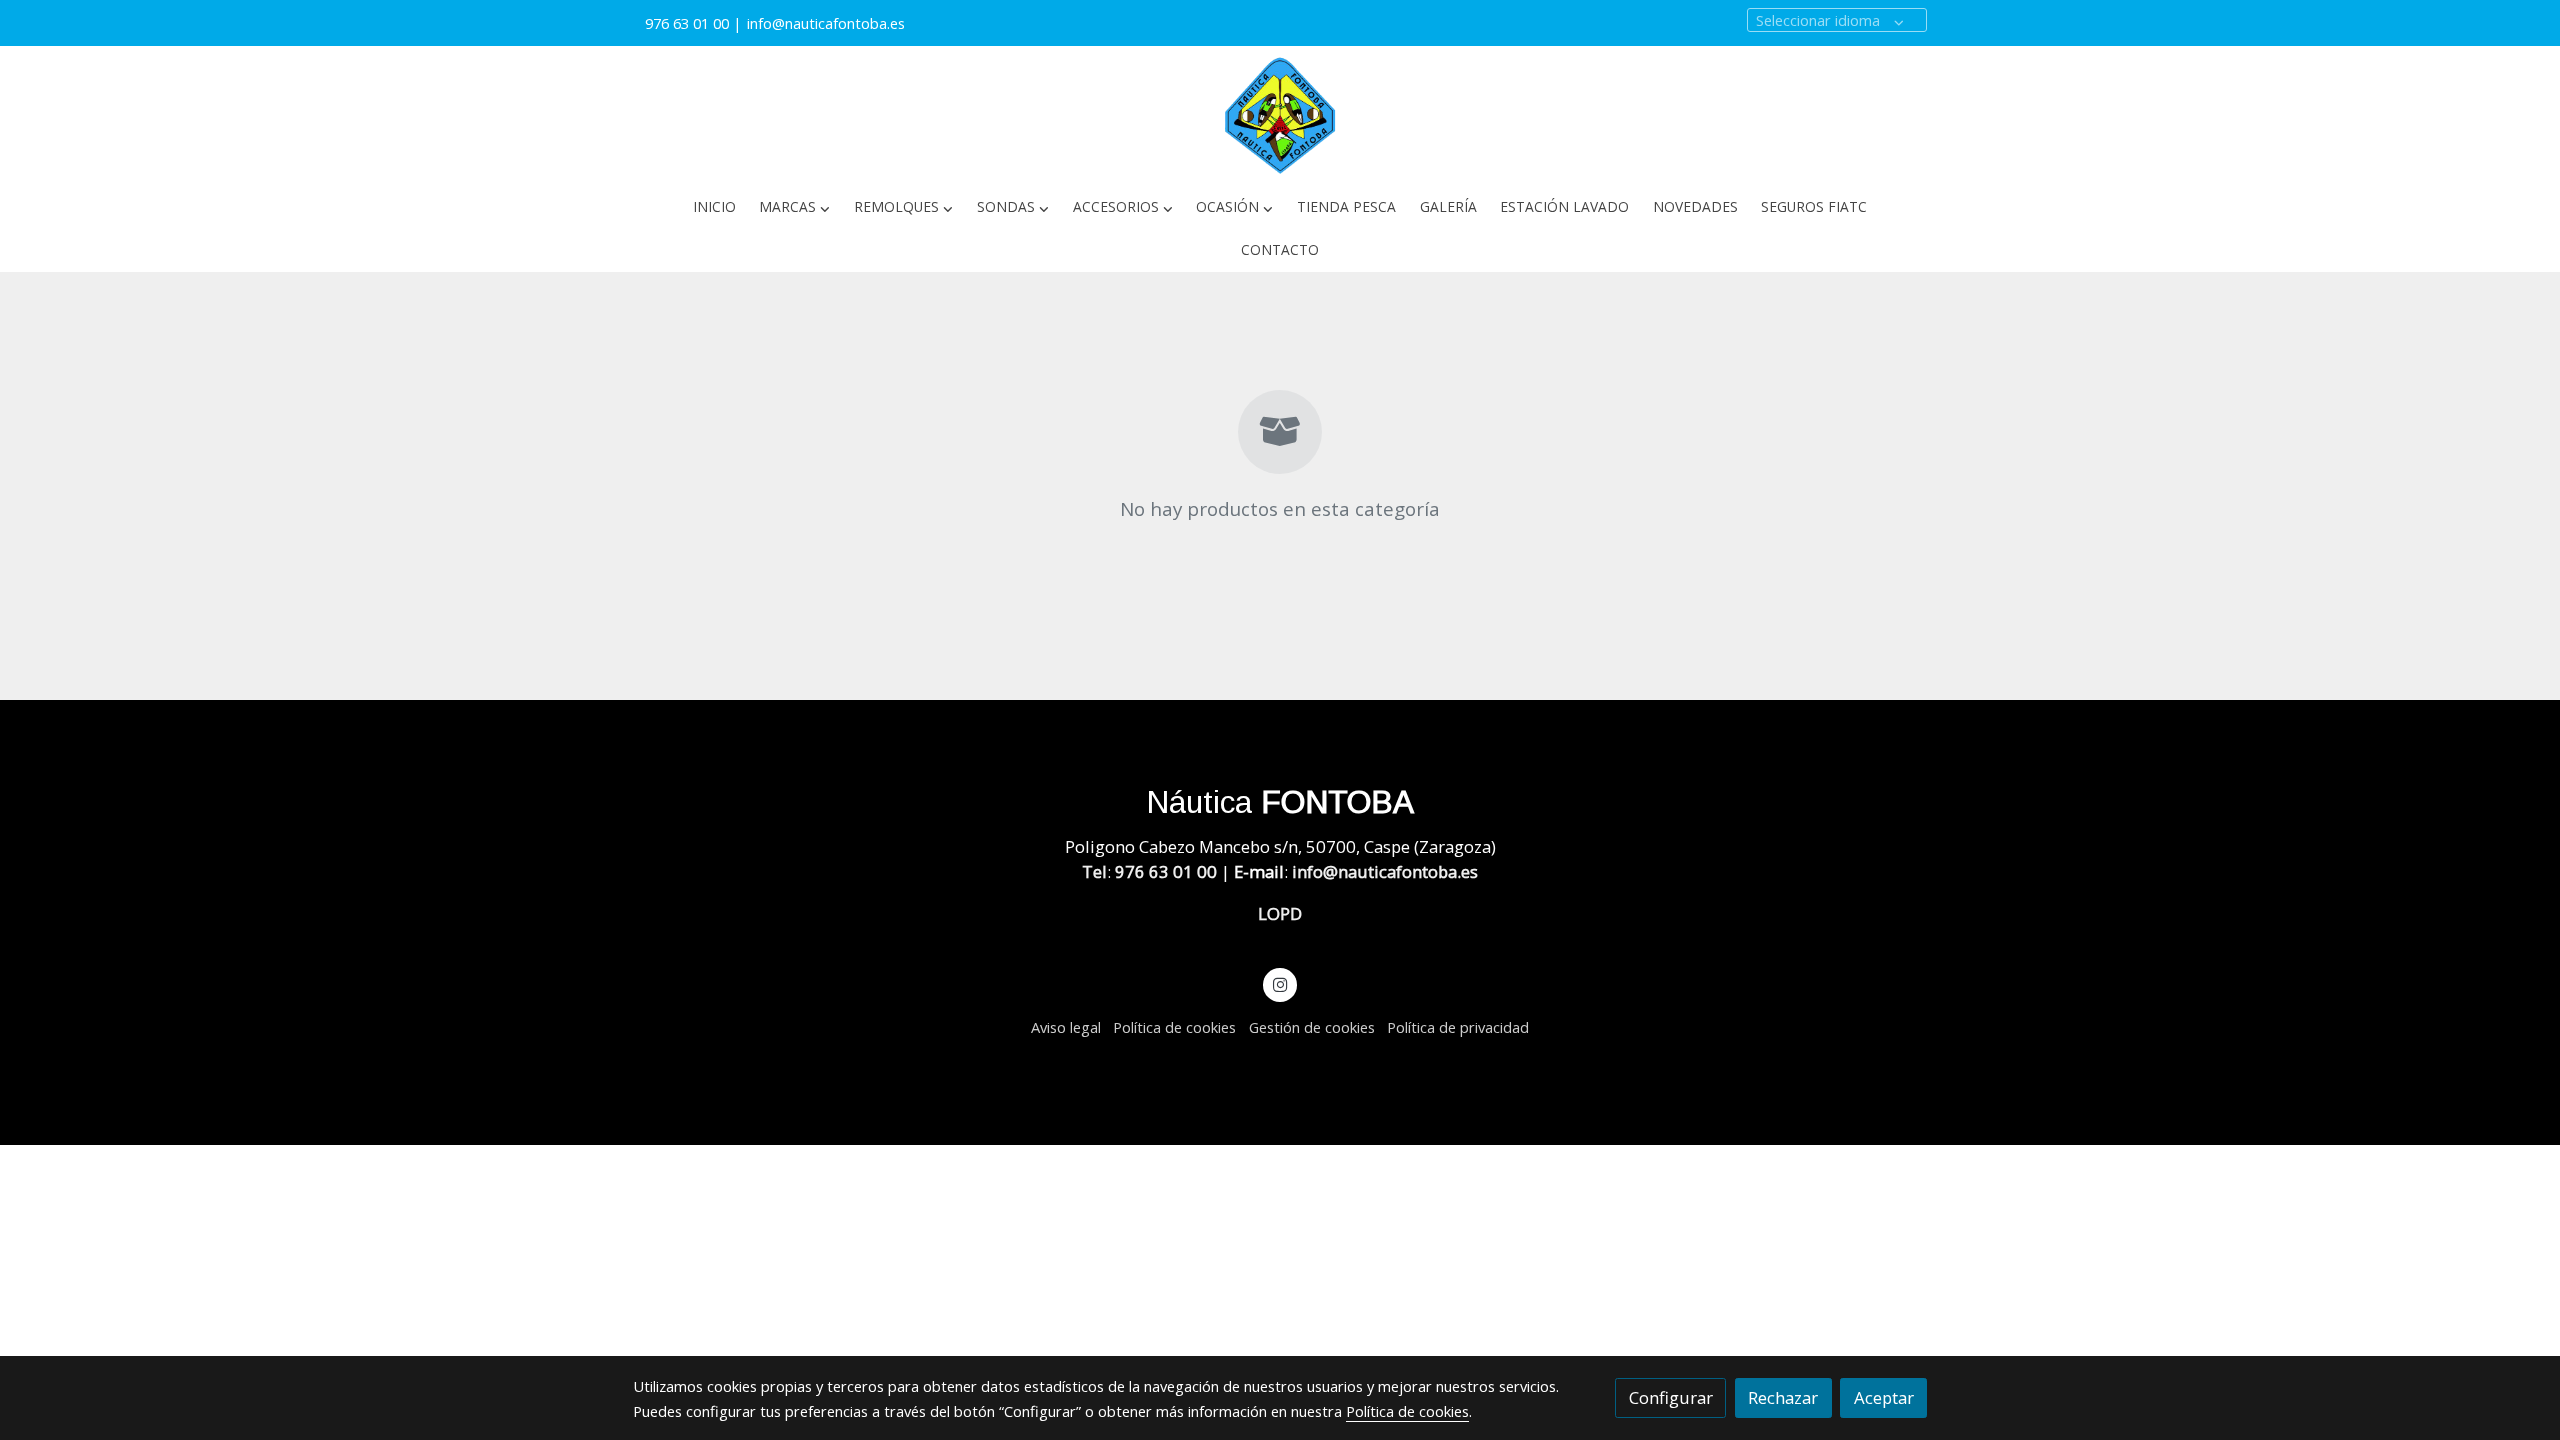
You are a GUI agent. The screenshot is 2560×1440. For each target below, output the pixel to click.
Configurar (1671, 1397)
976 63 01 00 (687, 23)
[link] (1280, 116)
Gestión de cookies (1312, 1027)
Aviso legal (1066, 1027)
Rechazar (1783, 1397)
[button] (795, 207)
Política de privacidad (1458, 1027)
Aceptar (1884, 1397)
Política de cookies (1174, 1027)
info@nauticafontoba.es (828, 23)
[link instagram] (1280, 983)
